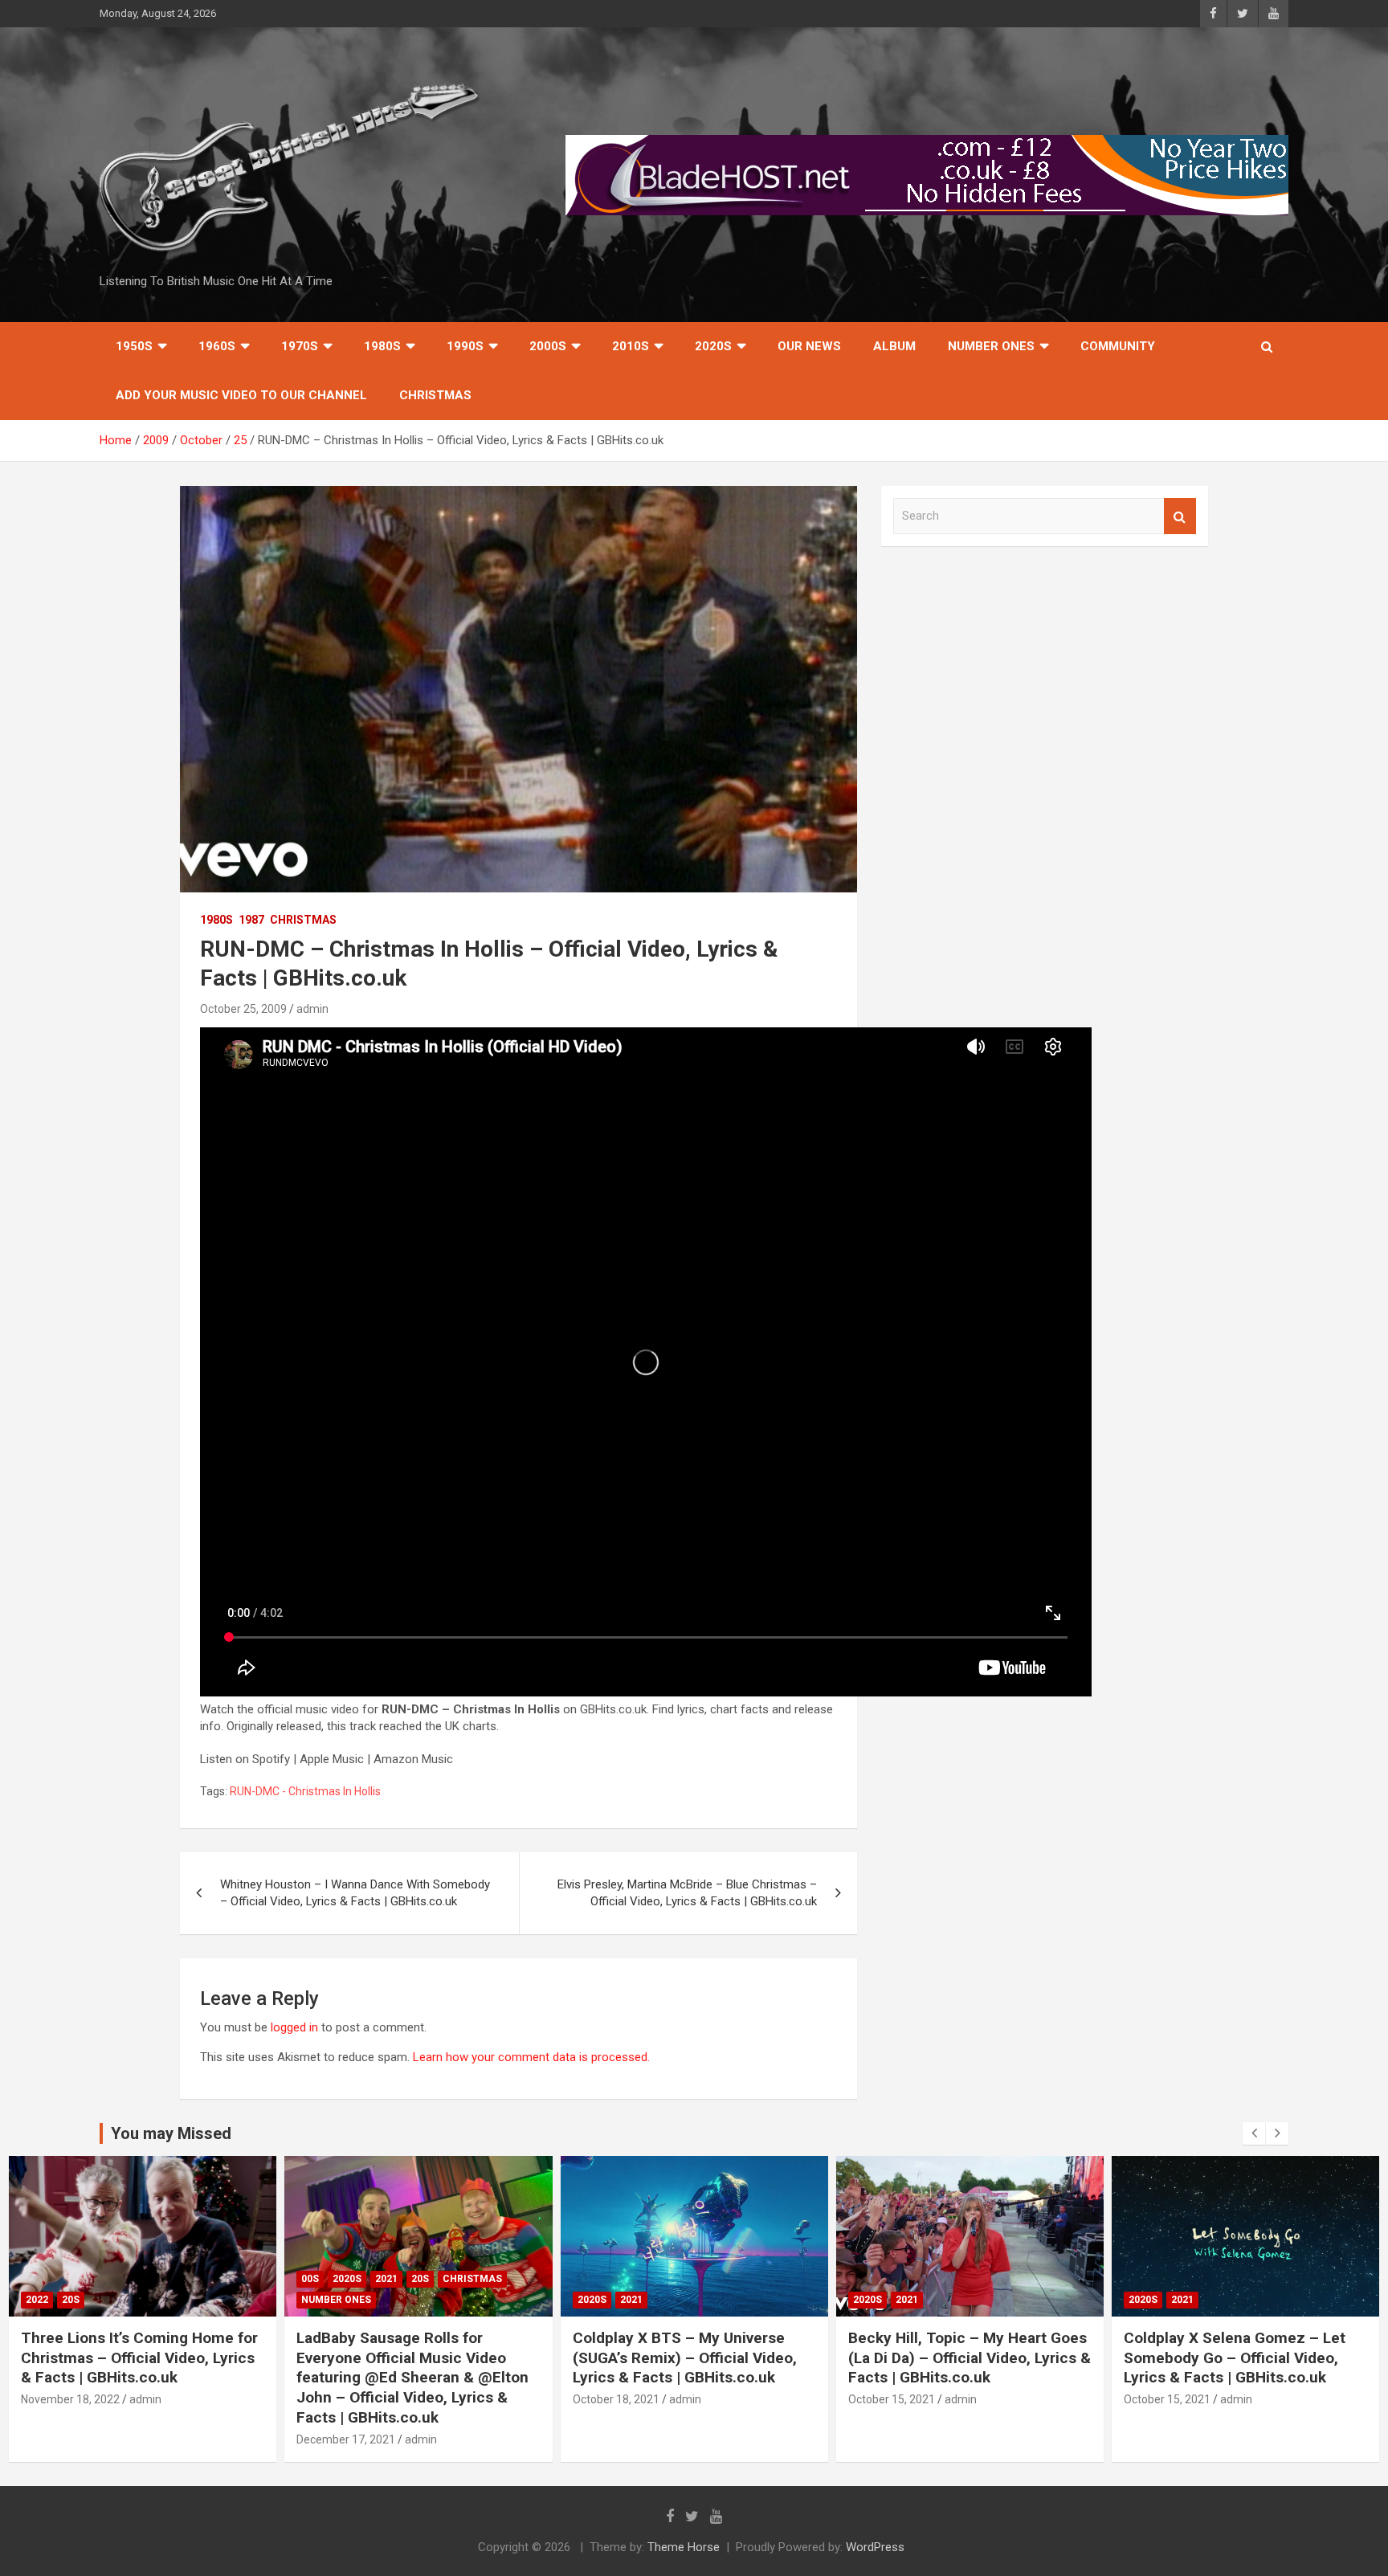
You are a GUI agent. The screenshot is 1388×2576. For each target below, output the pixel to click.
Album (894, 346)
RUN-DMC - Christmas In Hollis (305, 1791)
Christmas (435, 395)
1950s (134, 346)
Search (1180, 516)
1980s (382, 346)
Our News (809, 346)
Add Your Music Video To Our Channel (241, 395)
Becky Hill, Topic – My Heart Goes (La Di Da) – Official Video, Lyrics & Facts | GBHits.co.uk (970, 2358)
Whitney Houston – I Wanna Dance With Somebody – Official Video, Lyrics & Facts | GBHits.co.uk (355, 1893)
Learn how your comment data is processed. (531, 2057)
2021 (386, 2279)
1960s (217, 346)
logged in (294, 2027)
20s (71, 2300)
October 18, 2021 (616, 2399)
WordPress (875, 2547)
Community (1118, 346)
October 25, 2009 (243, 1009)
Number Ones (991, 346)
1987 (251, 920)
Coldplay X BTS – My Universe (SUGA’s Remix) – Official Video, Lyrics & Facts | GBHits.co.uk (685, 2358)
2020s (713, 346)
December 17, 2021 (346, 2439)
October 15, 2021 (892, 2399)
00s (310, 2279)
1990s (465, 346)
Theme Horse (684, 2547)
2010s (631, 346)
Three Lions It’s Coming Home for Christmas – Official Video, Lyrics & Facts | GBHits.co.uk (139, 2358)
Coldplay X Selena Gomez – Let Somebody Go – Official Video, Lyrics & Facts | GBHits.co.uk (1235, 2358)
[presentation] (1254, 2133)
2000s (548, 346)
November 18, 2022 (70, 2399)
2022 (37, 2300)
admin (312, 1009)
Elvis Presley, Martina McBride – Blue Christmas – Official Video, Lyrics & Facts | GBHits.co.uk (687, 1893)
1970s (300, 346)
